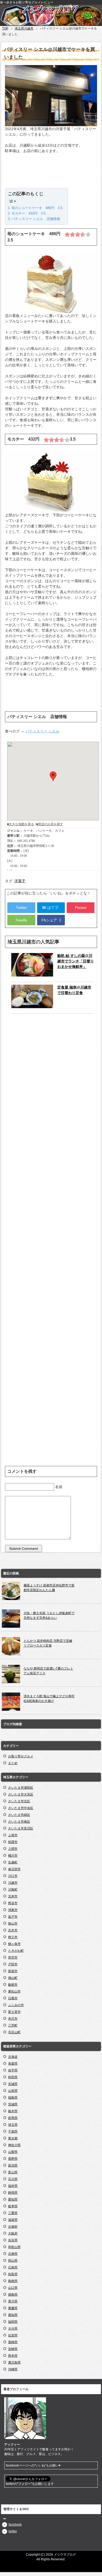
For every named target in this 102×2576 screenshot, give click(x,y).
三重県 (13, 2213)
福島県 (13, 2098)
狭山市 (13, 1924)
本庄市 (13, 2019)
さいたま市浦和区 (21, 1788)
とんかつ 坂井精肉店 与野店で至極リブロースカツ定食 (48, 1643)
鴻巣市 (13, 1910)
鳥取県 (13, 2274)
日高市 (13, 1998)
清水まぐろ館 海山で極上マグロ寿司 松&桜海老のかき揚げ (49, 1699)
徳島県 (13, 2295)
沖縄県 (13, 2369)
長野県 (13, 2159)
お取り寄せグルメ (21, 1756)
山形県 (13, 2091)
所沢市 (13, 1957)
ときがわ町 (16, 1951)
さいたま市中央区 (21, 1808)
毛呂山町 (14, 2032)
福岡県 (13, 2322)
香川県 (13, 2301)
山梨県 (13, 2152)
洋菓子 (20, 881)
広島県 (13, 2267)
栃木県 (13, 2111)
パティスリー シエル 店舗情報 (36, 219)
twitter (13, 2531)
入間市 (13, 1849)
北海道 (13, 2057)
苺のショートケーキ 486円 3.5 (37, 208)
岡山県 (13, 2261)
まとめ (13, 1763)
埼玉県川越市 (24, 28)
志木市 (13, 1930)
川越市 (13, 1883)
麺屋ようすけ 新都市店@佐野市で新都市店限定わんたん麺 (49, 1588)
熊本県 (13, 2356)
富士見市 (14, 2012)
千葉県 (13, 2132)
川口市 (13, 1876)
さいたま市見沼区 (21, 1828)
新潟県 (13, 2165)
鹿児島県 (14, 2363)
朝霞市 (13, 1842)
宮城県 (13, 2084)
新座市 (13, 1971)
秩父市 (13, 1937)
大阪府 (13, 2233)
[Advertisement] (51, 172)
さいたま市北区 (19, 1801)
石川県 (13, 2179)
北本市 (13, 1896)
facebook (15, 2525)
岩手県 (13, 2070)
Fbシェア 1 (51, 920)
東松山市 (14, 1991)
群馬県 (13, 2118)
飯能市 (13, 1985)
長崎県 (13, 2342)
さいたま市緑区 (19, 1815)
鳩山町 (13, 1978)
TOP (5, 28)
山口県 (13, 2288)
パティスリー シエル (42, 731)
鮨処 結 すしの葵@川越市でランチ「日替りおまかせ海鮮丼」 (76, 961)
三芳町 (13, 2025)
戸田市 (13, 1964)
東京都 (13, 2138)
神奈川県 (14, 2145)
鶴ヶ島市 (14, 1944)
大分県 (13, 2329)
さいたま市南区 (19, 1822)
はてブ (51, 908)
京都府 (13, 2227)
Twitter (21, 908)
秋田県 (13, 2077)
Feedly (21, 920)
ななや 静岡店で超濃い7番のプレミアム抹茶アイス (48, 1671)
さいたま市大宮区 (21, 1794)
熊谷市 (13, 1903)
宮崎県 (13, 2349)
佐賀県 (13, 2335)
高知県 (13, 2315)
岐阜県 (13, 2206)
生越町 (13, 1862)
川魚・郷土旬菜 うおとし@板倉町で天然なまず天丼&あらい (49, 1615)
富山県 (13, 2172)
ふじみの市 (16, 2005)
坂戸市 (13, 1917)
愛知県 (13, 2199)
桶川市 (13, 1856)
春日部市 (14, 1869)
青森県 (13, 2064)
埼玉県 (13, 2125)
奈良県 (13, 2240)
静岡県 (13, 2193)
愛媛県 (13, 2308)
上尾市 (13, 1835)
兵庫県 (13, 2254)
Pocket (81, 908)
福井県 (13, 2186)
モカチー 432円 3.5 (29, 213)
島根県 (13, 2281)
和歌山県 (14, 2247)
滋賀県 (13, 2220)
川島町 (13, 1890)
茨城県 (13, 2104)
